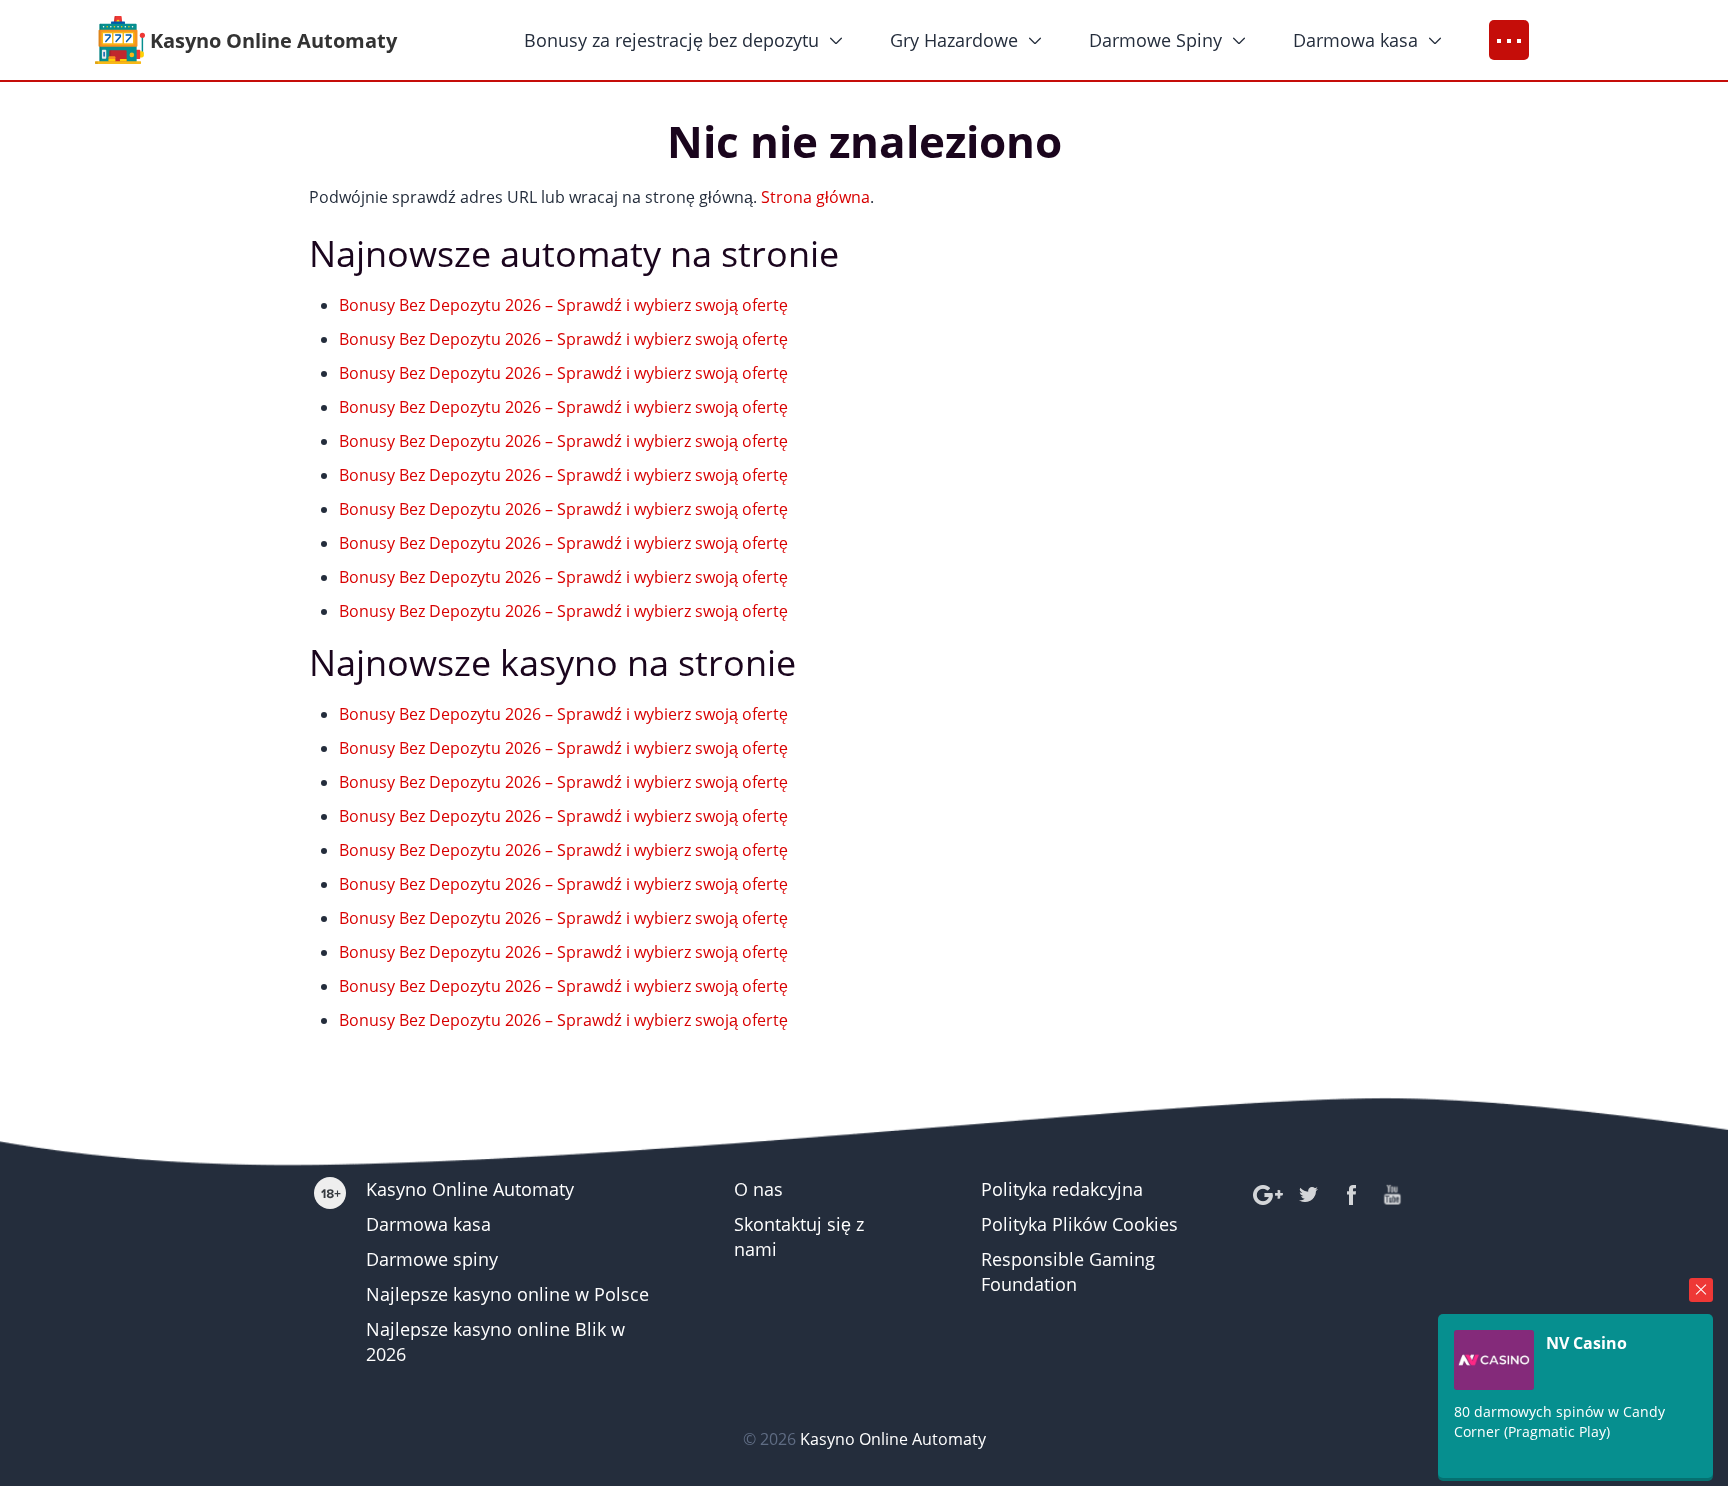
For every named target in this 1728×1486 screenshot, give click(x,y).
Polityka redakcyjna (1062, 1189)
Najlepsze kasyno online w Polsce (507, 1294)
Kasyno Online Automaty (470, 1189)
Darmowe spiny (432, 1259)
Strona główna (815, 197)
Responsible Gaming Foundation (1068, 1271)
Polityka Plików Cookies (1079, 1224)
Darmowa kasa (1355, 40)
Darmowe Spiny (1155, 40)
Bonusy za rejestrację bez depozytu (671, 40)
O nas (758, 1189)
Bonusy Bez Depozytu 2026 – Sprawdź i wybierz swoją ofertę (563, 305)
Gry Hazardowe (954, 40)
